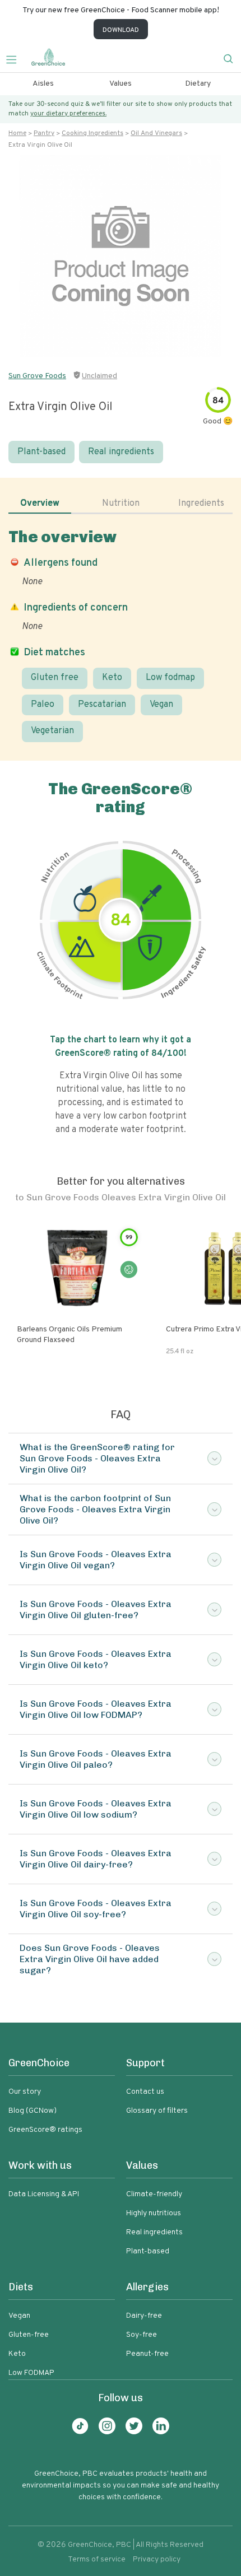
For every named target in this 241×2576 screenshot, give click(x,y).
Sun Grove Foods (37, 376)
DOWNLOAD (121, 30)
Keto (112, 678)
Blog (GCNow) (33, 2111)
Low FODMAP (31, 2373)
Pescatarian (102, 705)
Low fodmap (170, 678)
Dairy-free (144, 2316)
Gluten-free (29, 2335)
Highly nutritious (154, 2213)
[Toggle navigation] (16, 58)
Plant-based (41, 452)
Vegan (161, 705)
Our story (25, 2092)
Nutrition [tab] (121, 504)
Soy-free (142, 2335)
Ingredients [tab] (201, 504)
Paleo (43, 705)
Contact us (145, 2092)
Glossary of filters (157, 2111)
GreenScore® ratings (45, 2130)
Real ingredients (121, 452)
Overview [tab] (40, 504)
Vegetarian (52, 731)
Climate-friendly (154, 2194)
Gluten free (55, 678)
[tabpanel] (121, 635)
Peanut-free (147, 2354)
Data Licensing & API (44, 2194)
